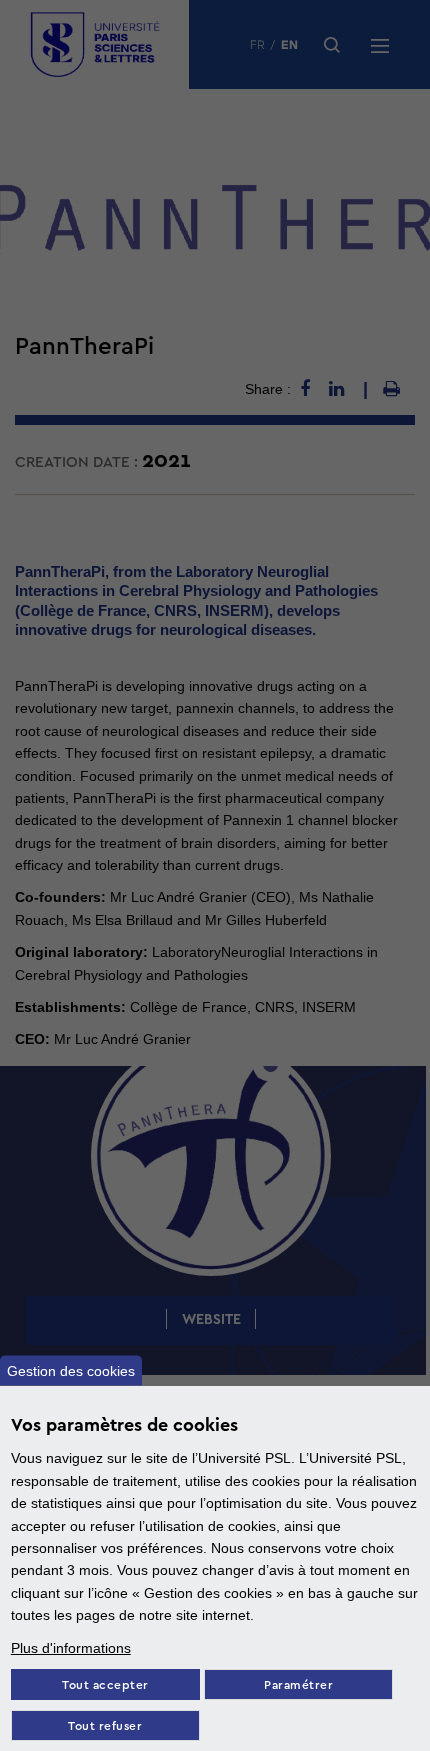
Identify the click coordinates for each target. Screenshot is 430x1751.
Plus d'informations (71, 1648)
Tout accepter (105, 1685)
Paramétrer (298, 1685)
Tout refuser (105, 1726)
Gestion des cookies (71, 1371)
